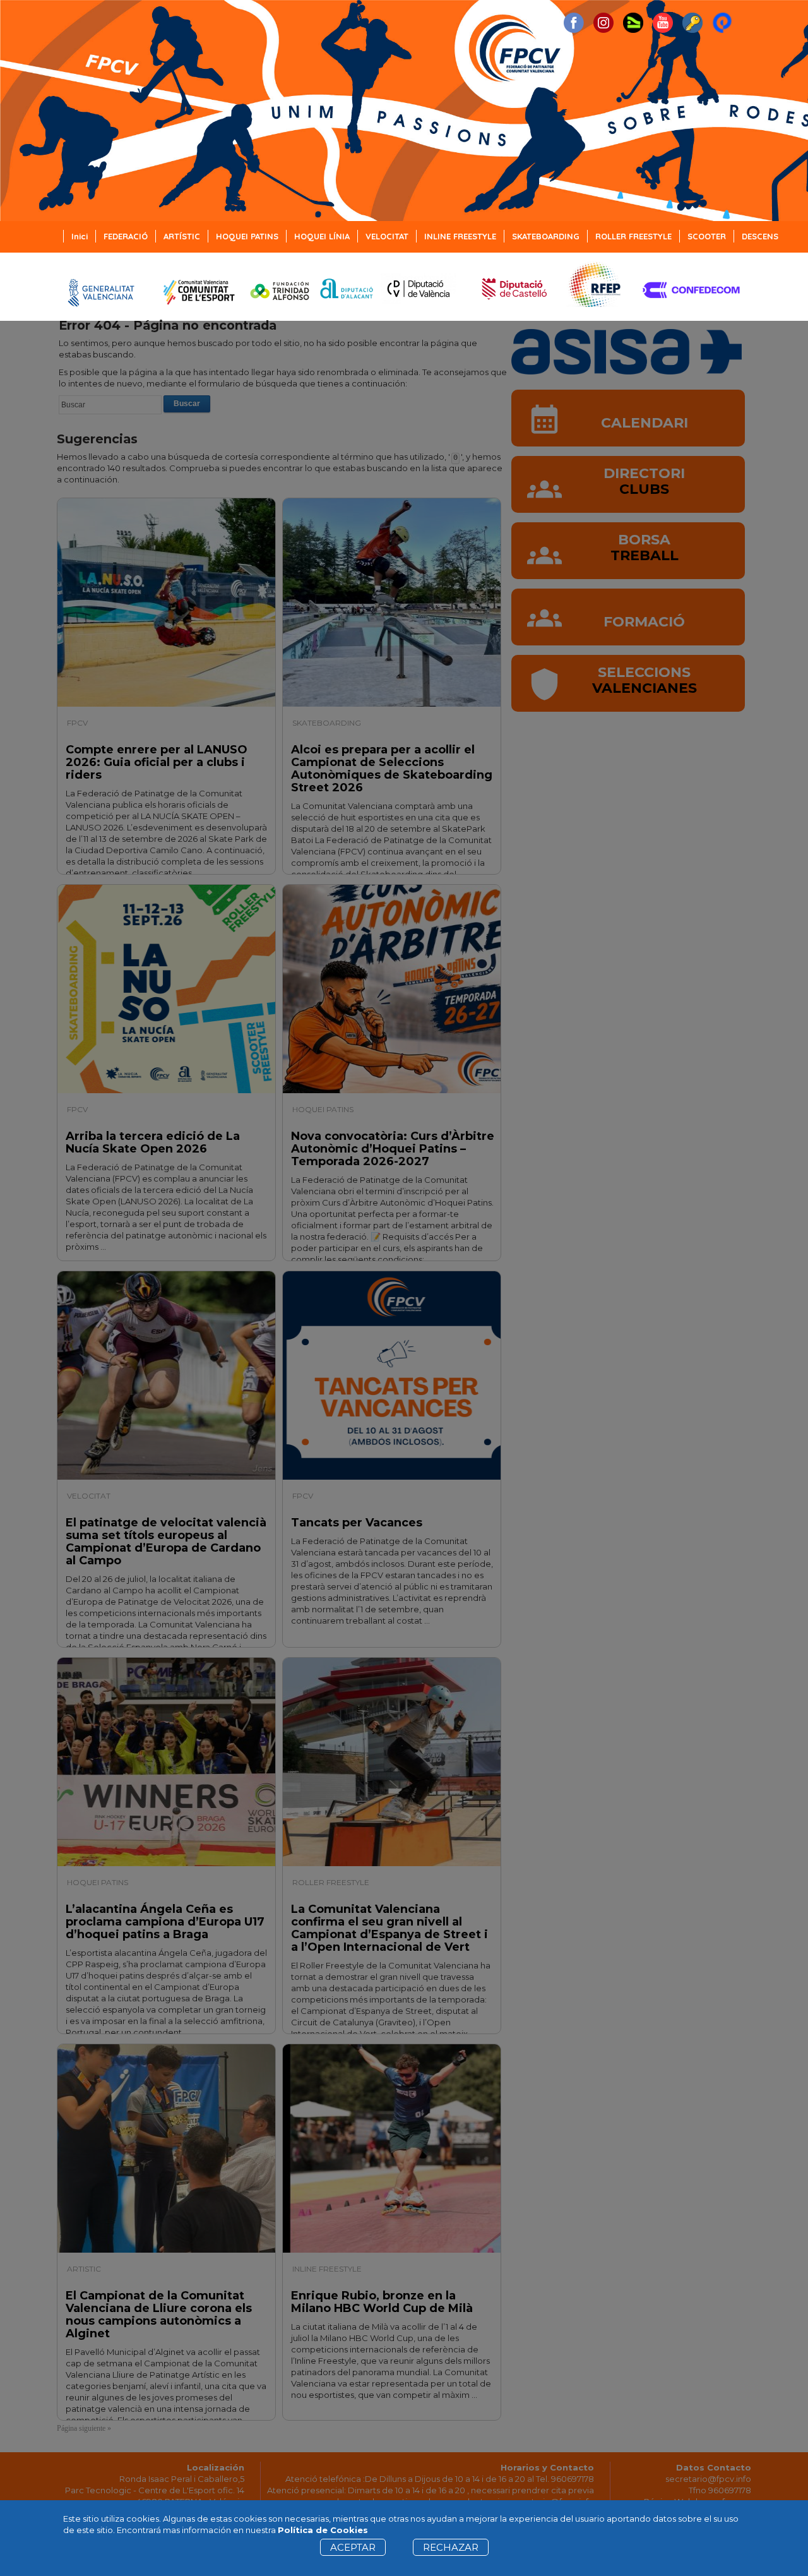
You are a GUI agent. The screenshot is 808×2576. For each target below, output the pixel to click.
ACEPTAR (353, 2547)
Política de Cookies (323, 2530)
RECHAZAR (451, 2547)
